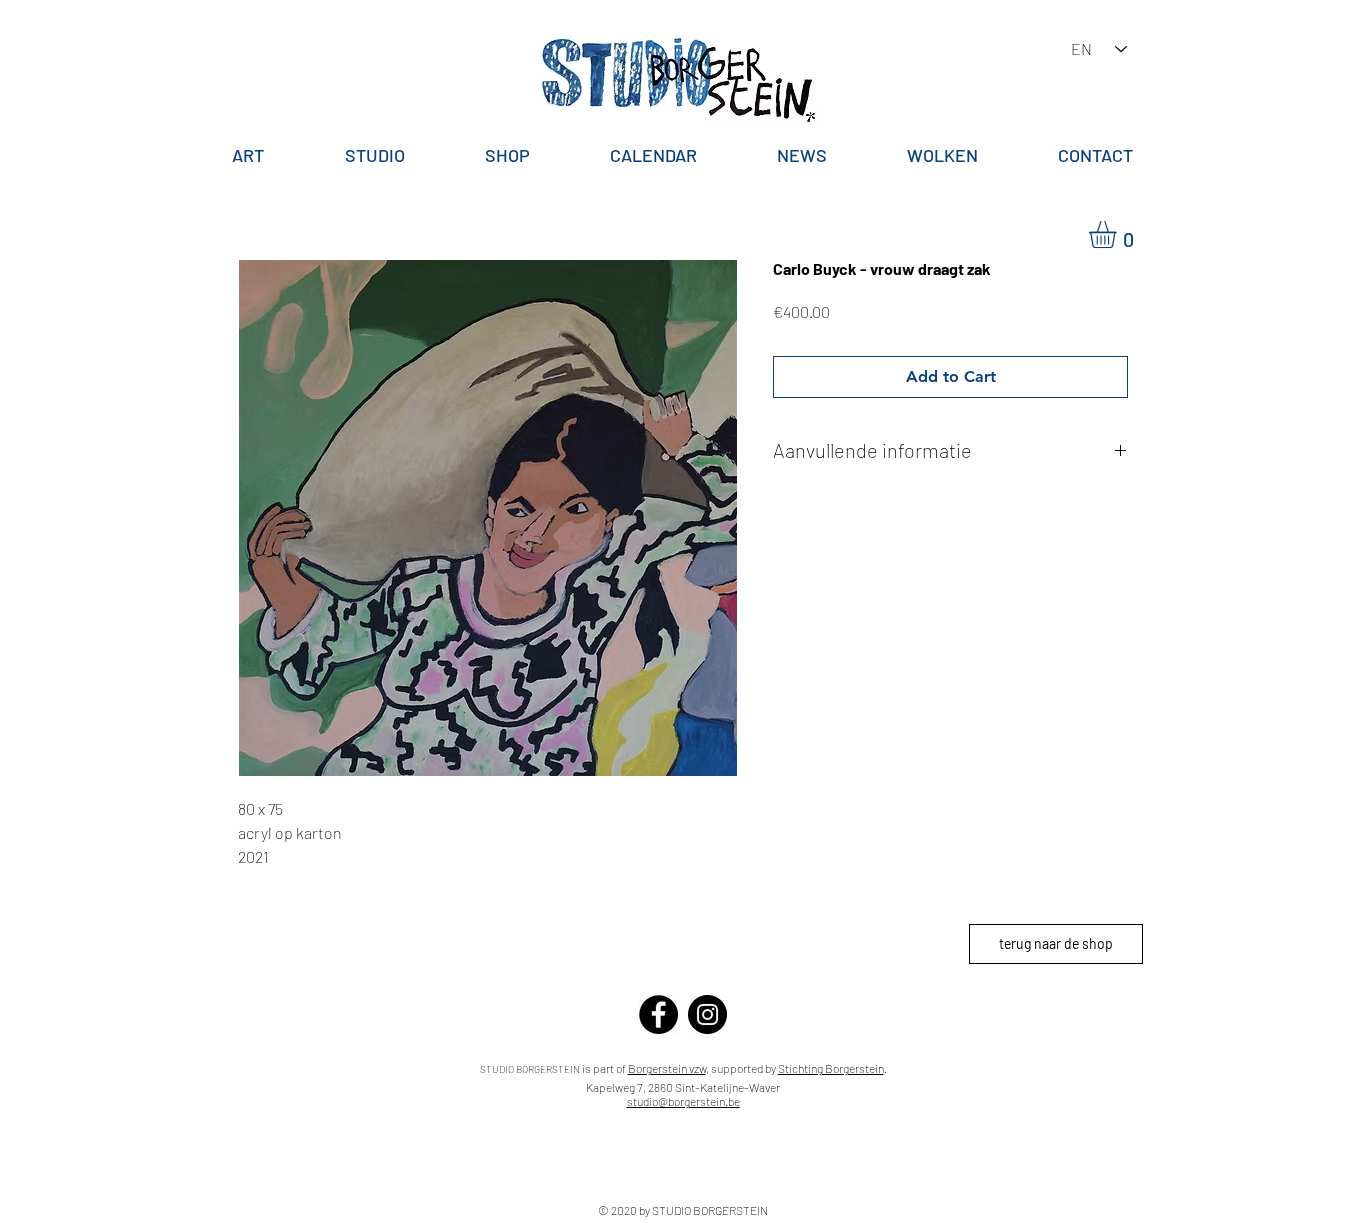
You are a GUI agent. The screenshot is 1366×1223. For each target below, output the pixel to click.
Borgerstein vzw (667, 1068)
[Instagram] (707, 1014)
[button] (1118, 234)
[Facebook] (658, 1014)
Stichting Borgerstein (831, 1068)
